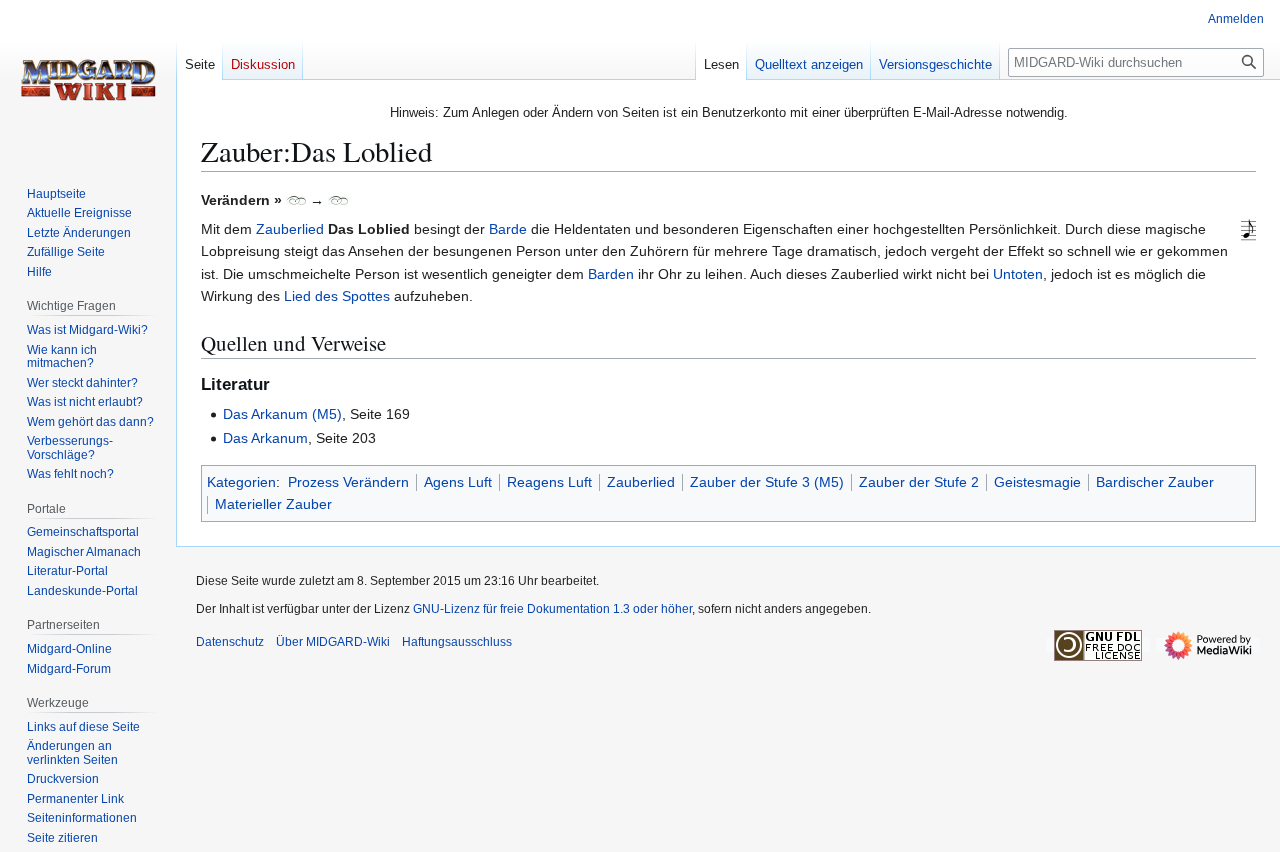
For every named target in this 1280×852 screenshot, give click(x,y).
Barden (611, 274)
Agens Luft (458, 482)
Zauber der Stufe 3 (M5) (767, 482)
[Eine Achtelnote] (1248, 230)
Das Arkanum (265, 438)
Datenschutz (230, 642)
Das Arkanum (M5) (282, 414)
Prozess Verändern (348, 482)
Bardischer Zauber (1155, 482)
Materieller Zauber (273, 504)
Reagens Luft (549, 482)
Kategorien (241, 482)
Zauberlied (290, 229)
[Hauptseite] (88, 80)
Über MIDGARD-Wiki (333, 642)
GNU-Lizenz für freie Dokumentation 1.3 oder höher (552, 609)
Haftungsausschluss (457, 642)
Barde (508, 229)
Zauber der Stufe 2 (919, 482)
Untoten (1018, 274)
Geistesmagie (1037, 482)
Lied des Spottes (337, 296)
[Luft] (296, 200)
